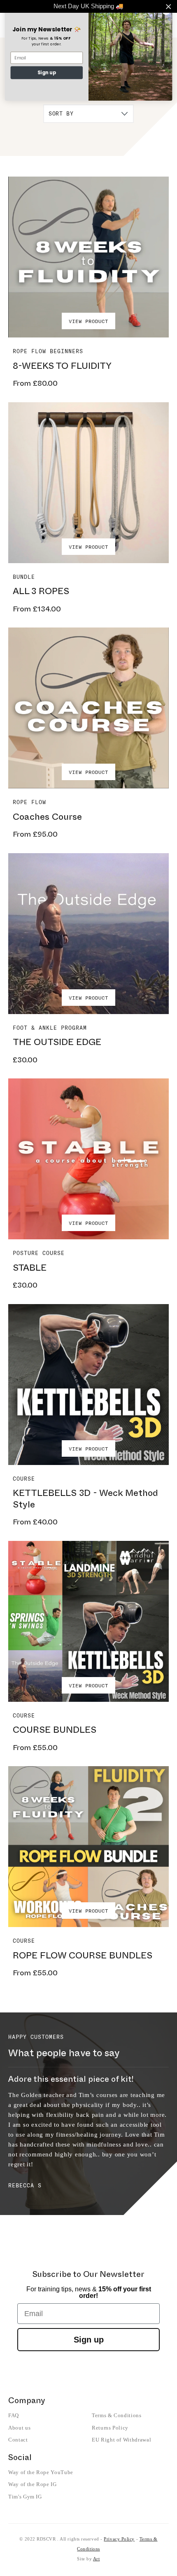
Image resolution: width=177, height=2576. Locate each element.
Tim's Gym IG (25, 2497)
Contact (18, 2440)
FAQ (14, 2415)
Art (97, 2559)
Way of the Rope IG (33, 2484)
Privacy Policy (119, 2539)
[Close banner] (169, 6)
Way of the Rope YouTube (41, 2472)
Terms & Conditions (117, 2415)
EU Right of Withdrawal (121, 2440)
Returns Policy (110, 2428)
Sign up (89, 2340)
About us (19, 2428)
